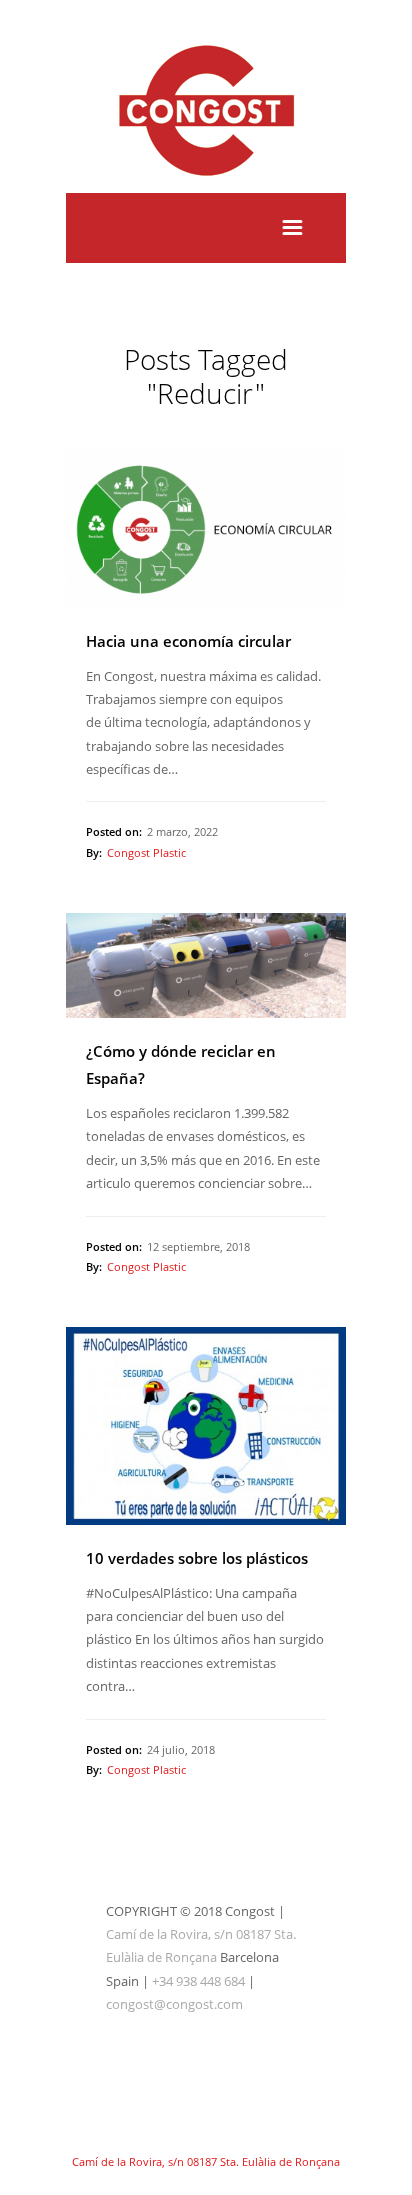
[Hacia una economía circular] (206, 528)
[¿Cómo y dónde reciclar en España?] (206, 966)
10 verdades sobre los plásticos (197, 1558)
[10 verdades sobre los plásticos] (206, 1426)
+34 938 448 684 (198, 1981)
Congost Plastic (146, 852)
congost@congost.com (174, 2004)
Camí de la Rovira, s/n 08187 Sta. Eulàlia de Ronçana (206, 2161)
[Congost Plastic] (206, 180)
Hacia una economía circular (188, 641)
